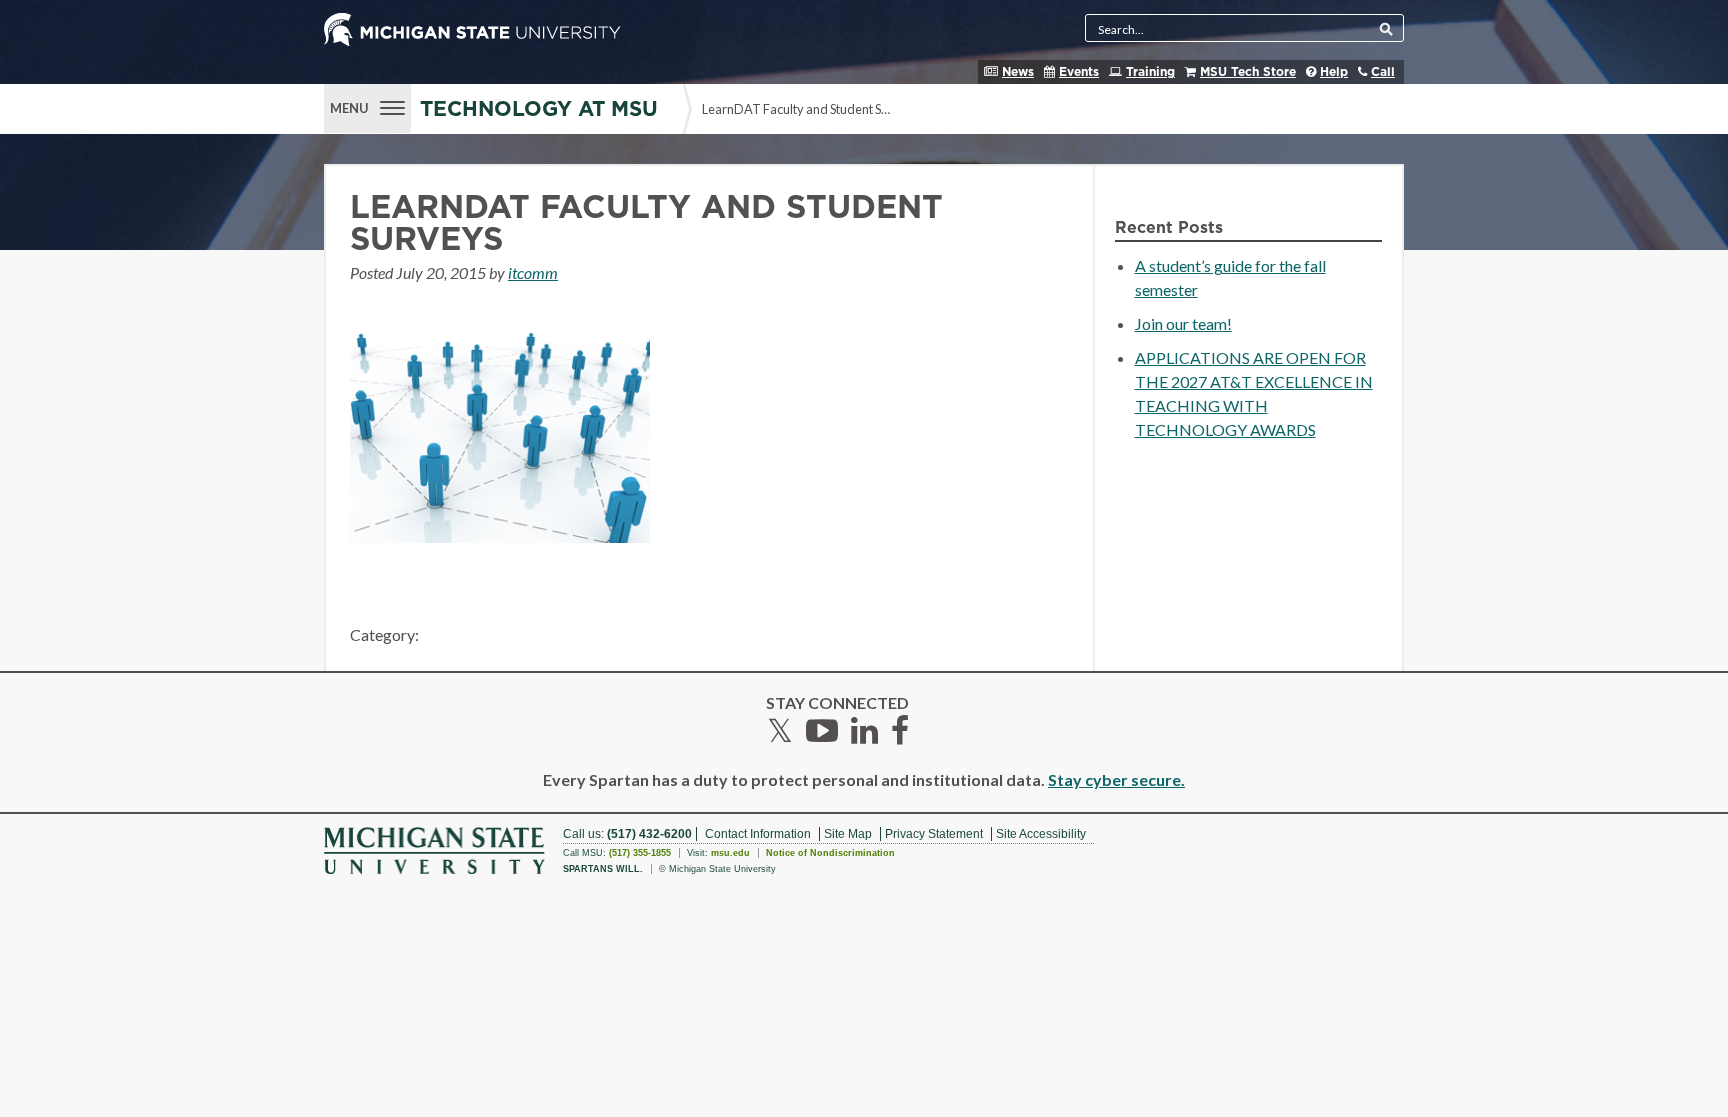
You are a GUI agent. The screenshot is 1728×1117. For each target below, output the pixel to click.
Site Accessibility (1041, 834)
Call (1383, 72)
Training (1150, 72)
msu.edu (730, 853)
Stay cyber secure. (1116, 779)
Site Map (848, 834)
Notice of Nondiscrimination (830, 853)
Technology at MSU (539, 109)
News (1018, 72)
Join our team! (1183, 323)
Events (1079, 72)
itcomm (533, 272)
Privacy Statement (934, 834)
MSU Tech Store (1248, 72)
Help (1334, 72)
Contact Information (758, 834)
